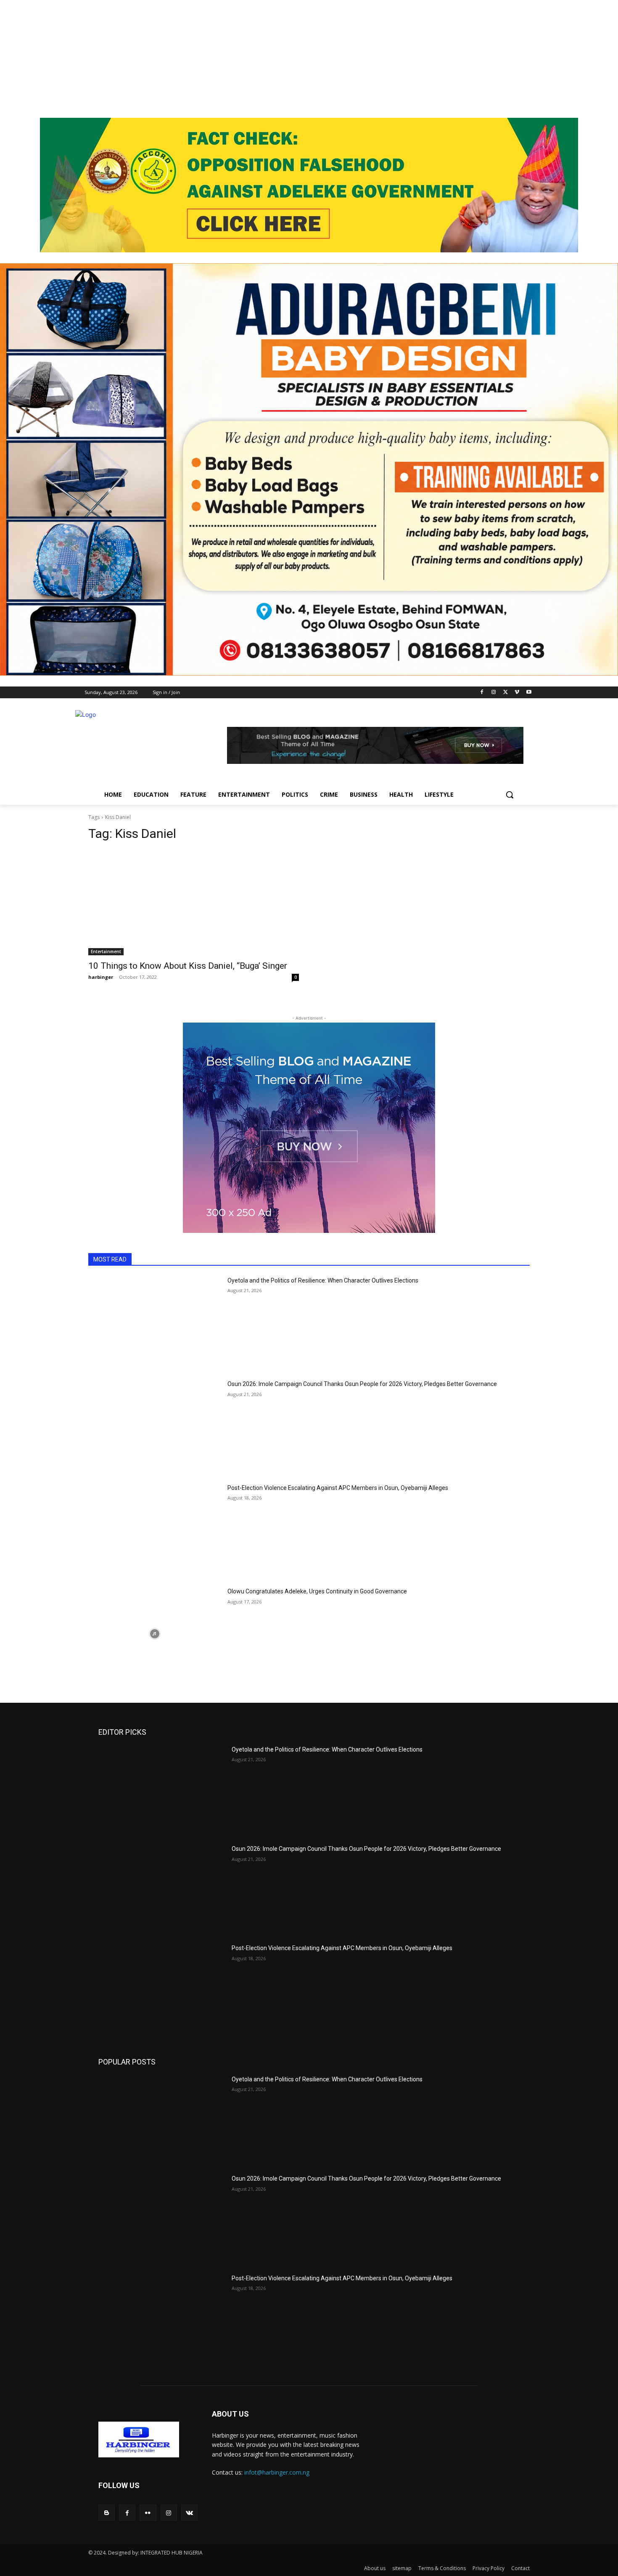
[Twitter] (506, 693)
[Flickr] (148, 2513)
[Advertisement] (252, 59)
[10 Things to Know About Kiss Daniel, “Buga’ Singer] (194, 902)
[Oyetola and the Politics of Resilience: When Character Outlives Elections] (154, 1323)
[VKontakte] (189, 2513)
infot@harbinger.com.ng (277, 2472)
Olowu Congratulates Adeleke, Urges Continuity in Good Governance (317, 1591)
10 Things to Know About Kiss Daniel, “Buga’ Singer (188, 966)
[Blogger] (107, 2513)
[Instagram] (494, 693)
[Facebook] (482, 693)
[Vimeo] (517, 693)
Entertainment (106, 951)
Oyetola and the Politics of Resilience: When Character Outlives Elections (323, 1280)
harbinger (101, 977)
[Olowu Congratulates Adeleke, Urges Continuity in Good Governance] (154, 1634)
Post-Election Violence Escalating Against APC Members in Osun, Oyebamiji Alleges (338, 1488)
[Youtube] (529, 693)
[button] (510, 795)
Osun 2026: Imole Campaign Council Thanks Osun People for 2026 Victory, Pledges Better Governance (362, 1384)
